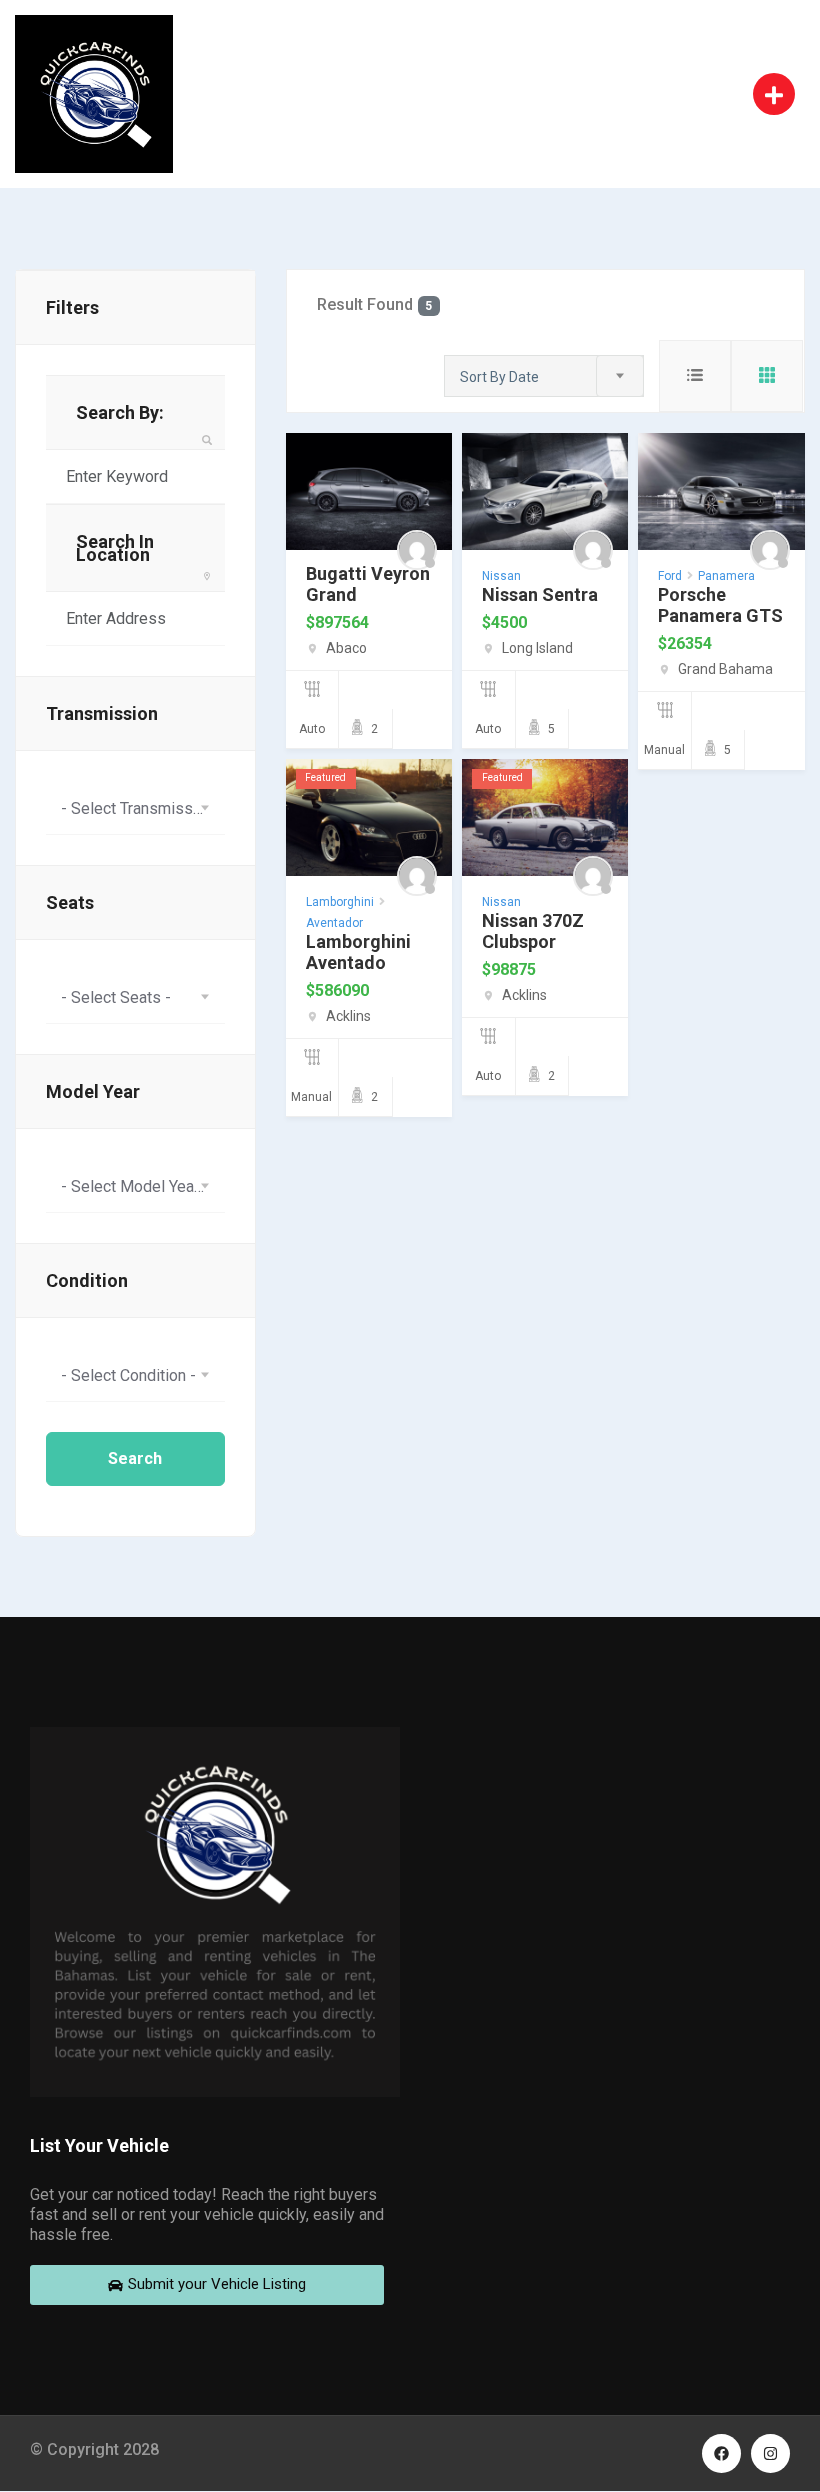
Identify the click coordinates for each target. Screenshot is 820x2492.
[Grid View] (767, 376)
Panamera (726, 576)
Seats (70, 902)
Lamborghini (340, 902)
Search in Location (115, 548)
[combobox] (135, 808)
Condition (87, 1280)
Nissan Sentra (540, 594)
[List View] (695, 376)
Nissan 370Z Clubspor (533, 931)
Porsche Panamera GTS (720, 605)
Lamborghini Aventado (358, 952)
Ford (670, 576)
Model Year (93, 1091)
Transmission (102, 713)
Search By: (120, 412)
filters (72, 307)
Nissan (501, 576)
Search (135, 1458)
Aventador (334, 923)
